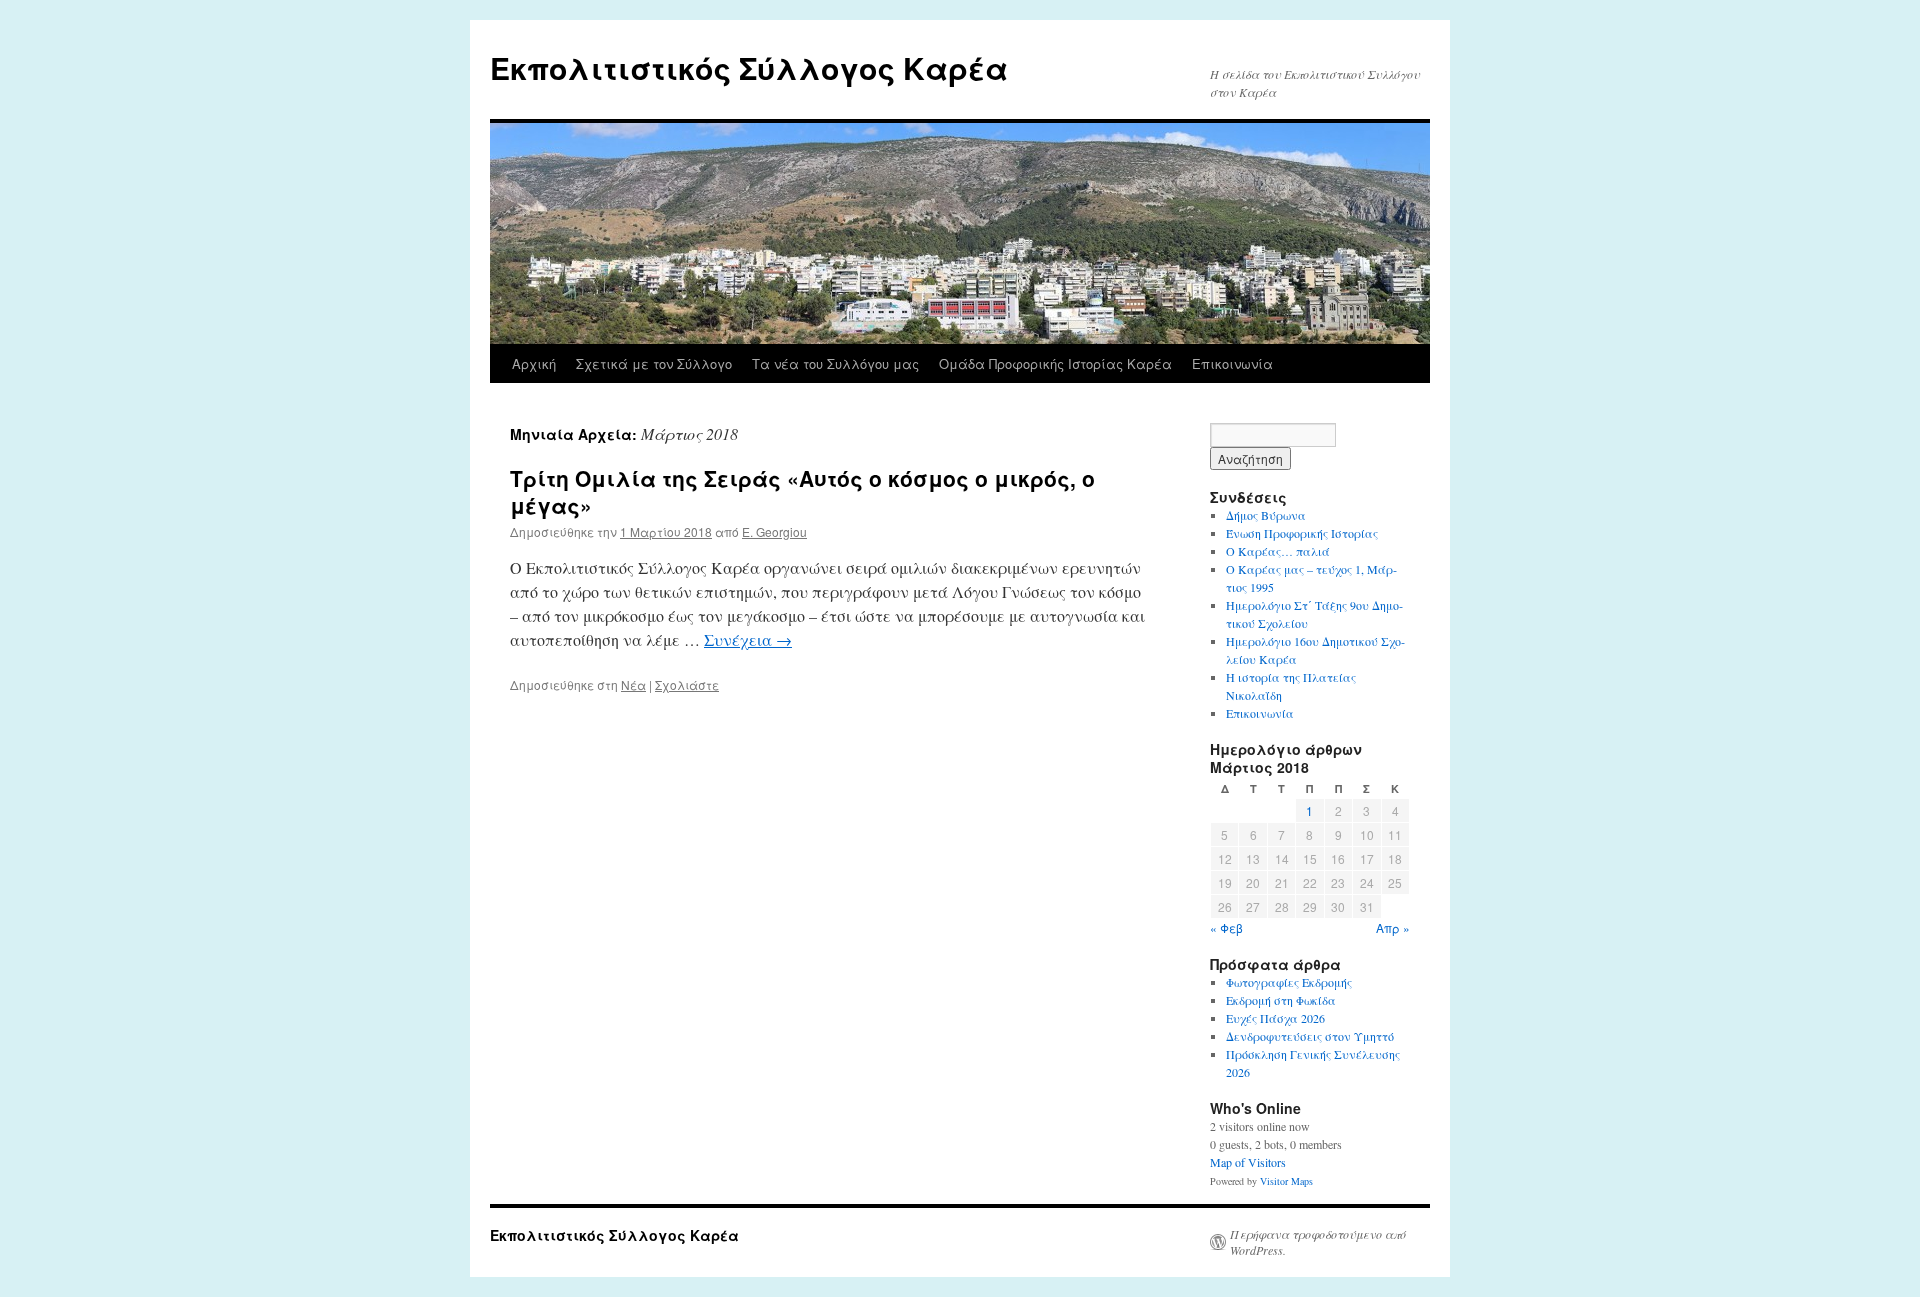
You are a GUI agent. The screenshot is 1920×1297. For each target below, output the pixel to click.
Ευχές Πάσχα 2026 (1275, 1018)
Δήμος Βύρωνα (1266, 515)
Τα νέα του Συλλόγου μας (835, 363)
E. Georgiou (774, 531)
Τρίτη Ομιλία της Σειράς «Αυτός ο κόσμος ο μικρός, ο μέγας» (802, 491)
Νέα (633, 684)
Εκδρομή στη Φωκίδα (1281, 1000)
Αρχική (534, 363)
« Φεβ (1226, 927)
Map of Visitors (1248, 1162)
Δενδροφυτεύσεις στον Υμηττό (1310, 1036)
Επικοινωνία (1232, 363)
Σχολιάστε (687, 684)
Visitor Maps (1286, 1181)
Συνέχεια (748, 639)
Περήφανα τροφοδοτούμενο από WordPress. (1318, 1242)
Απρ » (1393, 927)
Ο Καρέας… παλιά (1278, 551)
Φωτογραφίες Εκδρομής (1289, 982)
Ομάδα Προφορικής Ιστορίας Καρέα (1055, 363)
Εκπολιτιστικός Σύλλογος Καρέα (749, 67)
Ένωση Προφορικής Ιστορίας (1302, 533)
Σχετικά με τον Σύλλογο (654, 363)
